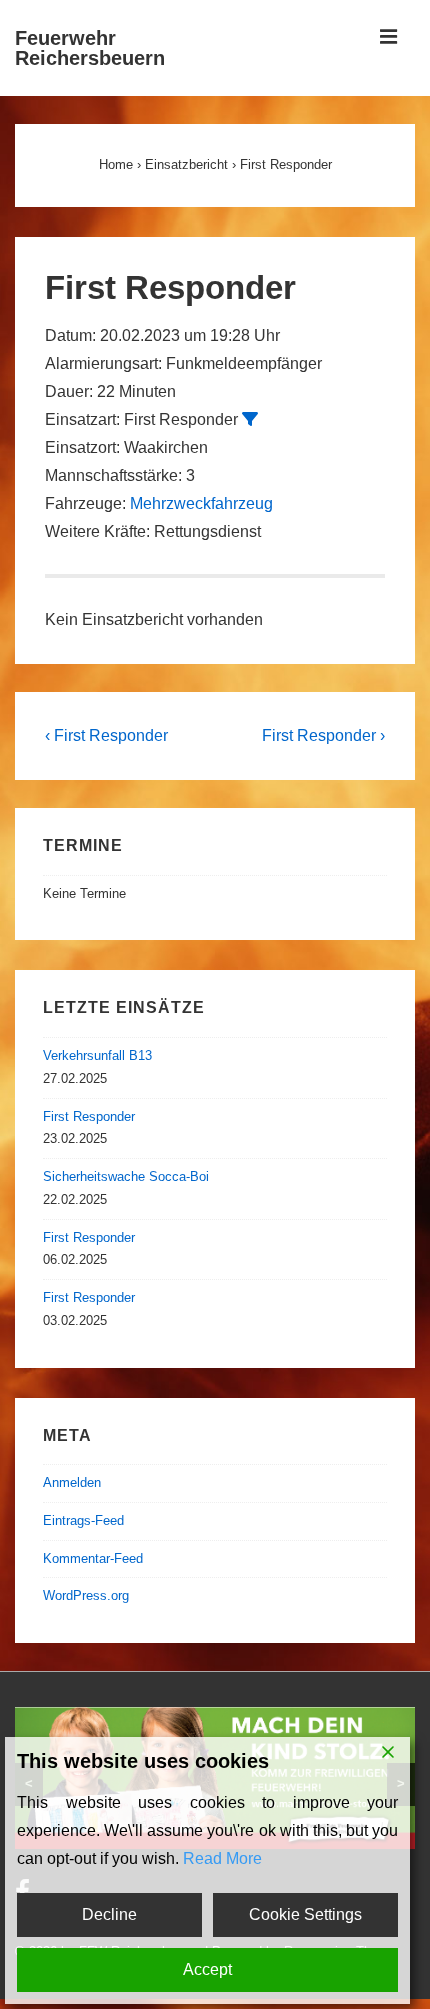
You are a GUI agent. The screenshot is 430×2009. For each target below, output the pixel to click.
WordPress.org (86, 1595)
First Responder (89, 1116)
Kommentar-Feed (93, 1558)
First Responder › (323, 735)
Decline (109, 1914)
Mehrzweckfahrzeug (201, 503)
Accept (207, 1969)
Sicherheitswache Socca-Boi (126, 1176)
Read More (222, 1858)
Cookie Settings (305, 1914)
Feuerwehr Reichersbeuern (90, 48)
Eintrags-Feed (83, 1520)
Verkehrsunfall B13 (97, 1055)
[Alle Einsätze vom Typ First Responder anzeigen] (250, 419)
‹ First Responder (106, 735)
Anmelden (72, 1482)
